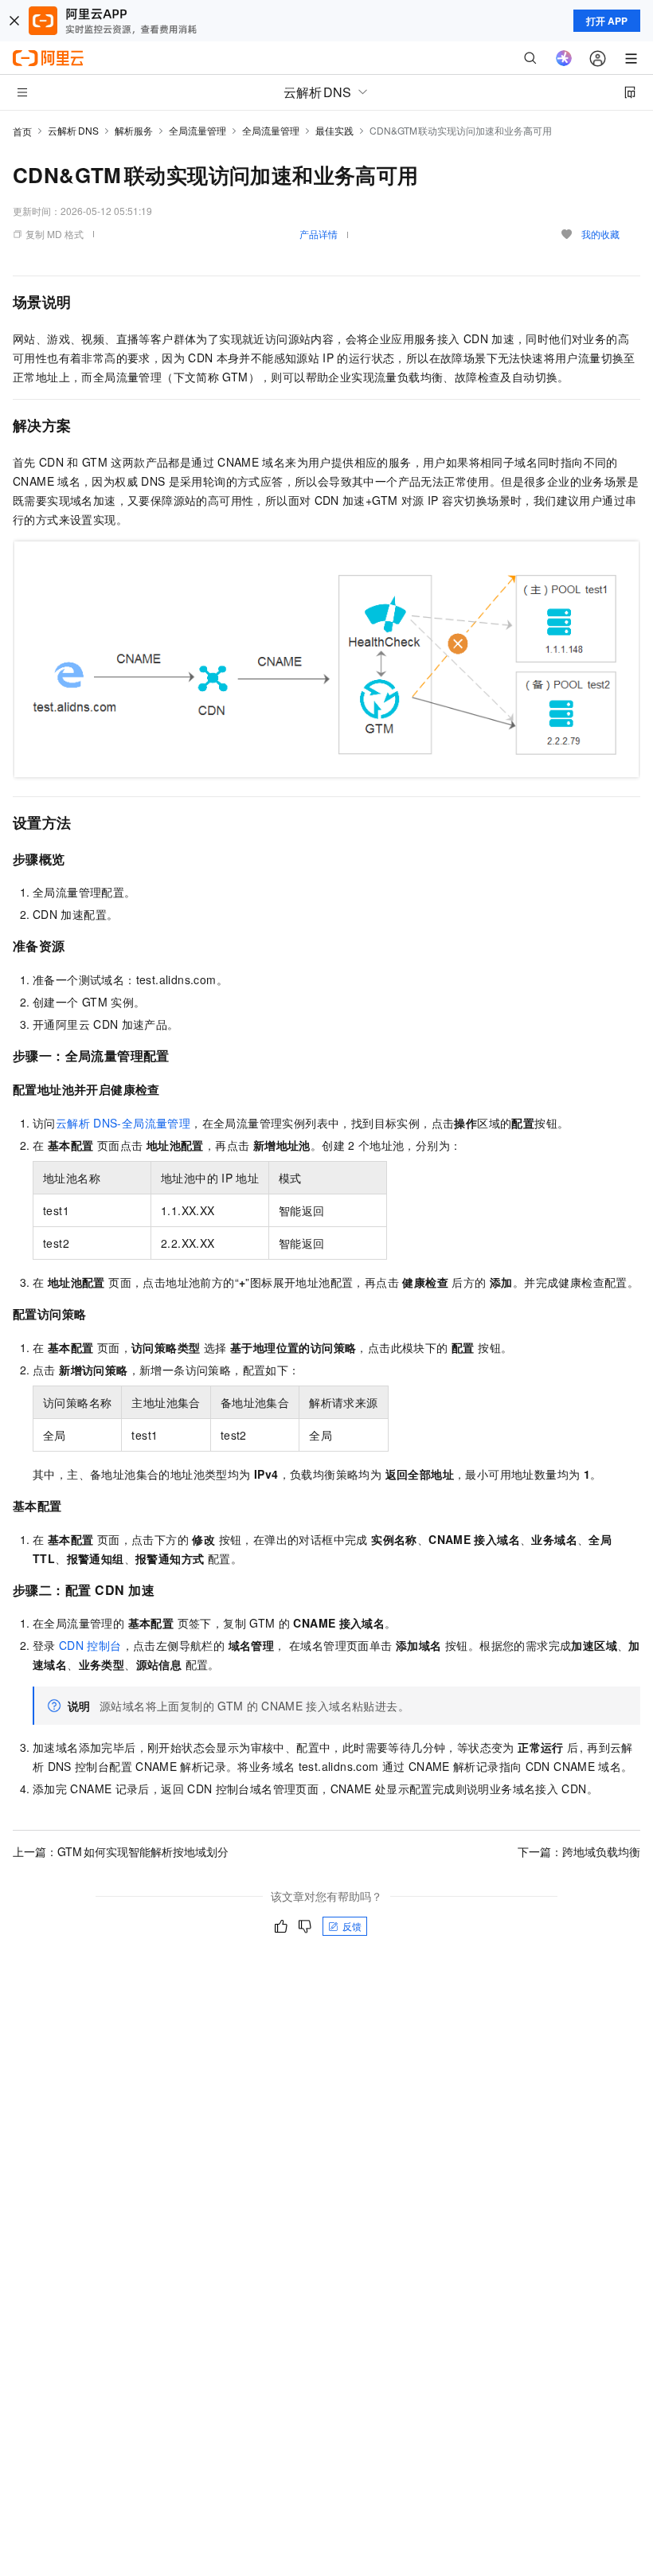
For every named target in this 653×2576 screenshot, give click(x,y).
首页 (22, 131)
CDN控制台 (90, 1645)
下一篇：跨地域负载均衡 (579, 1851)
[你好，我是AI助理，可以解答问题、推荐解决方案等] (564, 58)
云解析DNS (73, 130)
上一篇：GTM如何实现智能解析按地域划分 (121, 1851)
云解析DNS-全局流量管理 (123, 1123)
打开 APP (607, 21)
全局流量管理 (197, 130)
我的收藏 (600, 234)
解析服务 (134, 130)
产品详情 (319, 234)
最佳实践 (334, 130)
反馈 (352, 1926)
